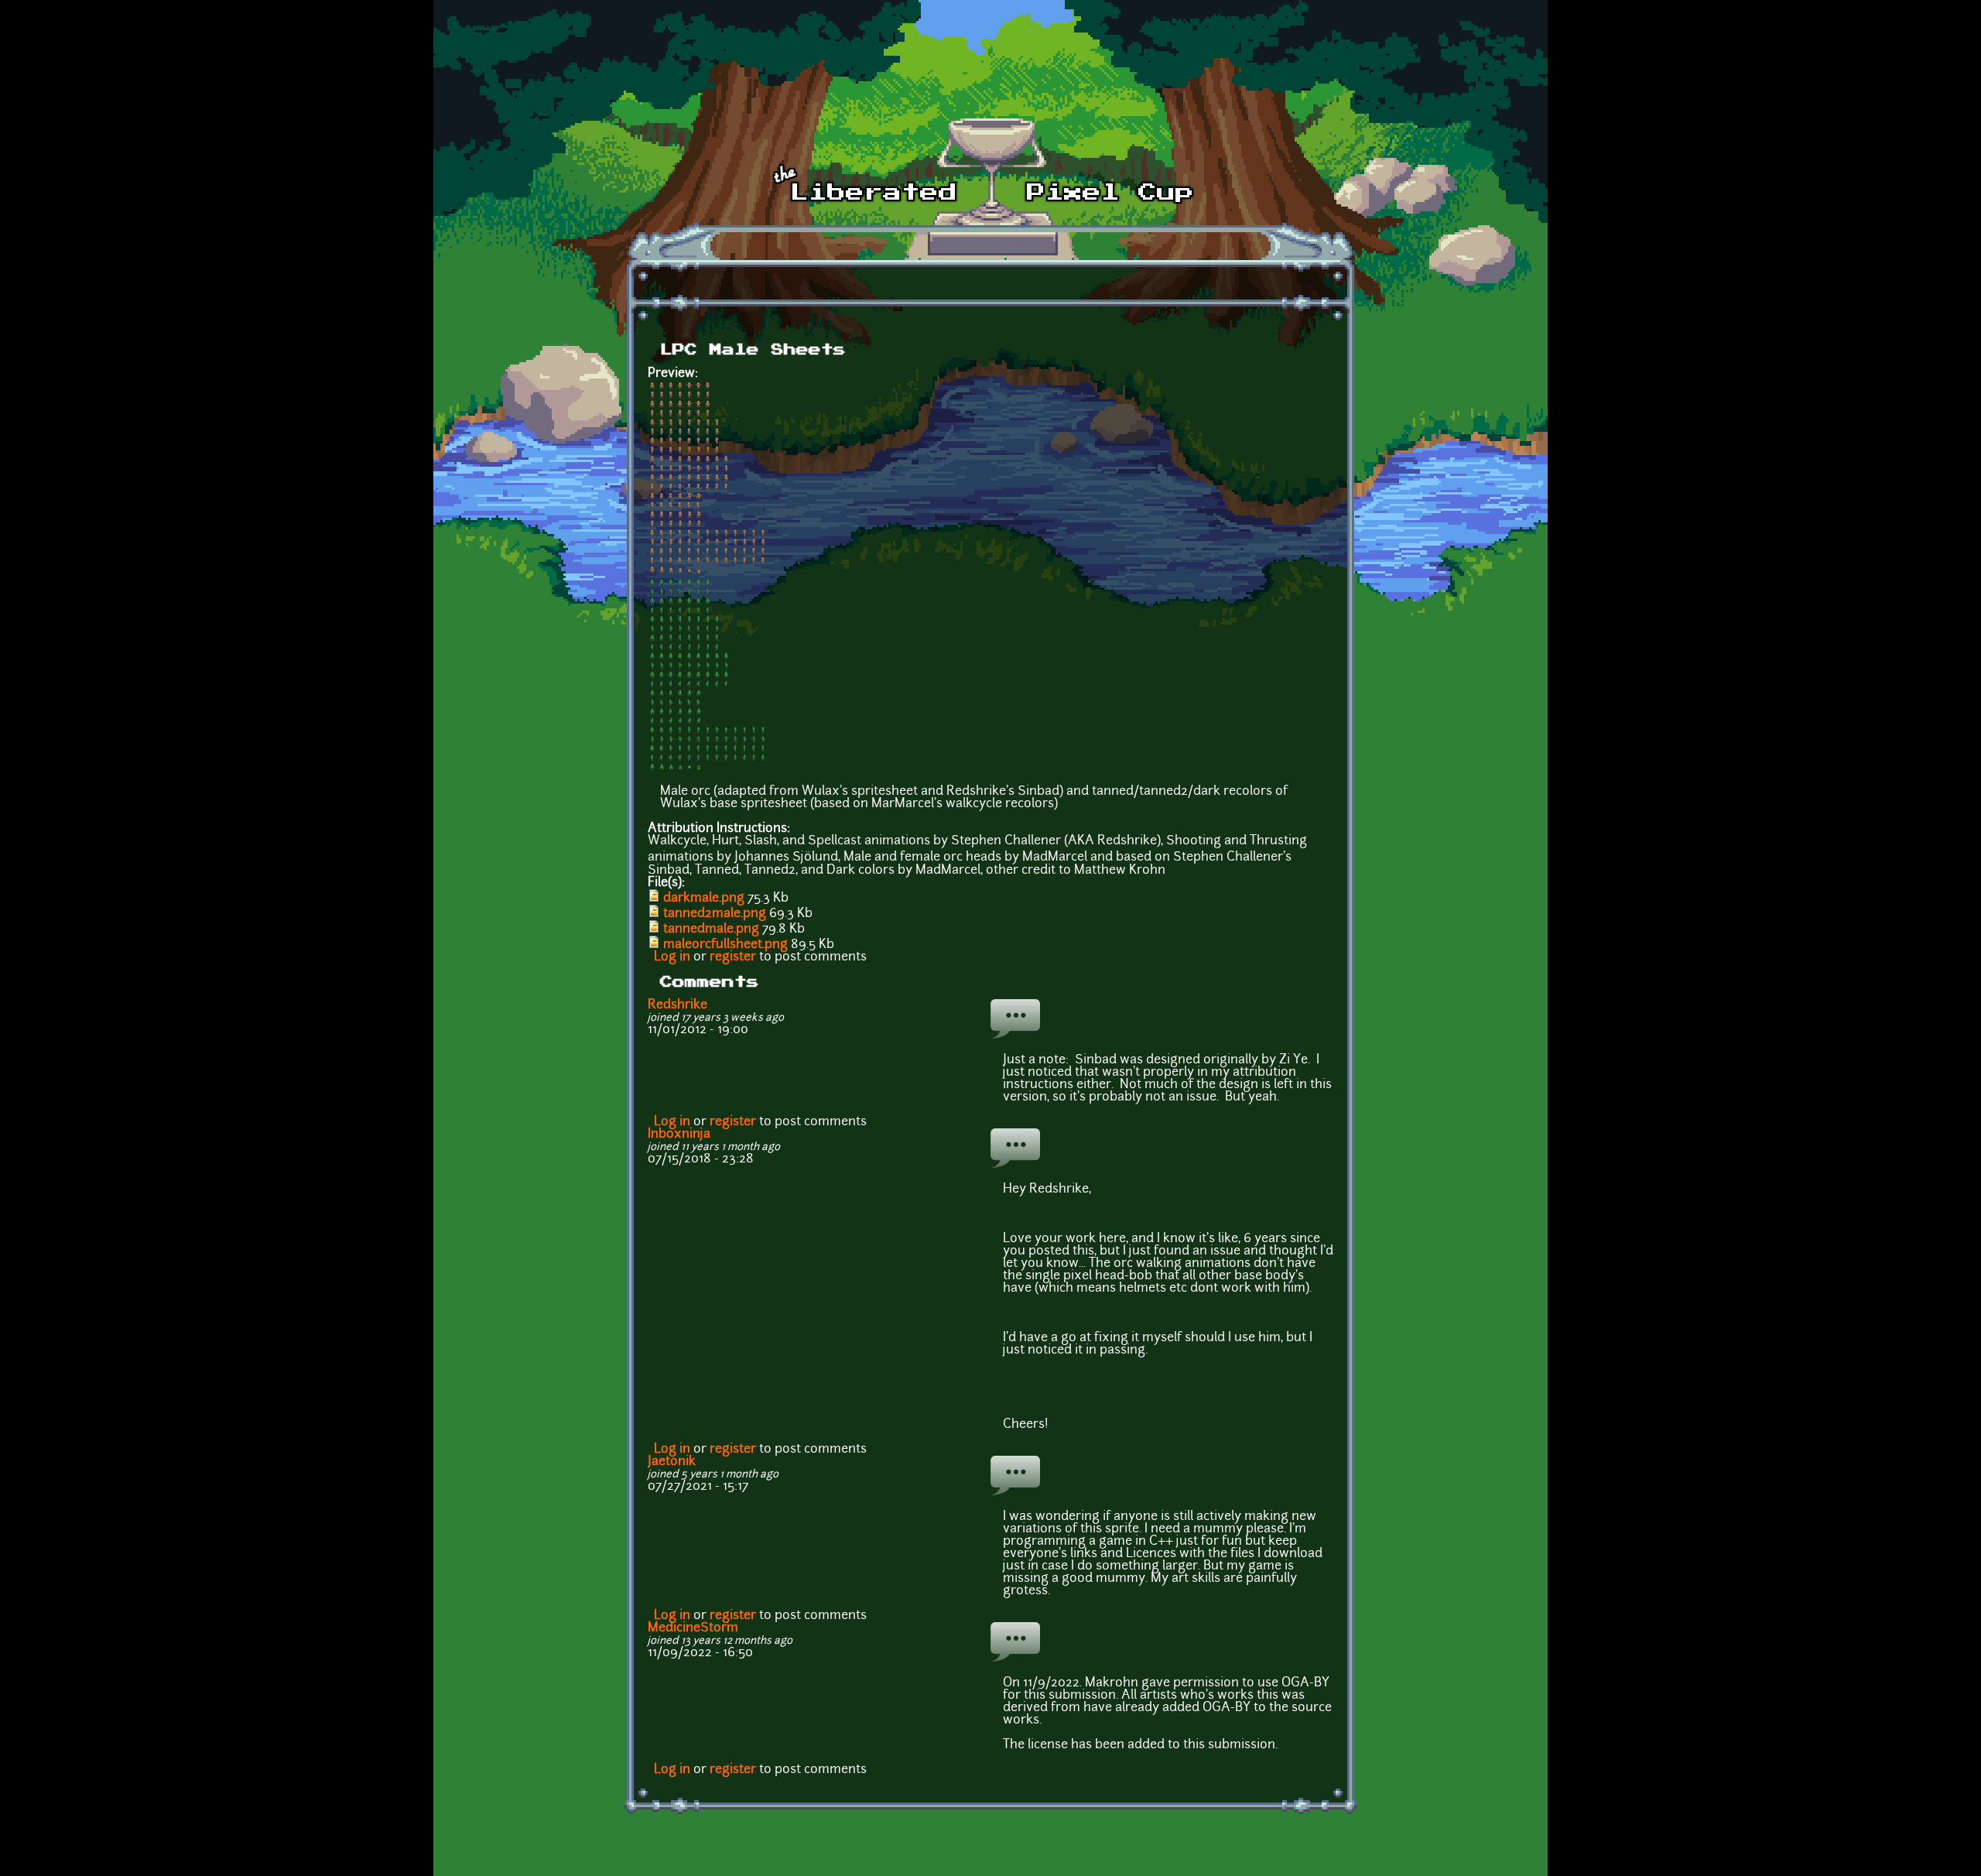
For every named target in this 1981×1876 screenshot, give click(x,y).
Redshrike (677, 1005)
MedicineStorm (693, 1628)
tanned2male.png (715, 914)
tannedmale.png (711, 929)
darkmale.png (704, 899)
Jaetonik (672, 1462)
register (733, 957)
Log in (672, 957)
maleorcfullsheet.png (725, 945)
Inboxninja (679, 1135)
